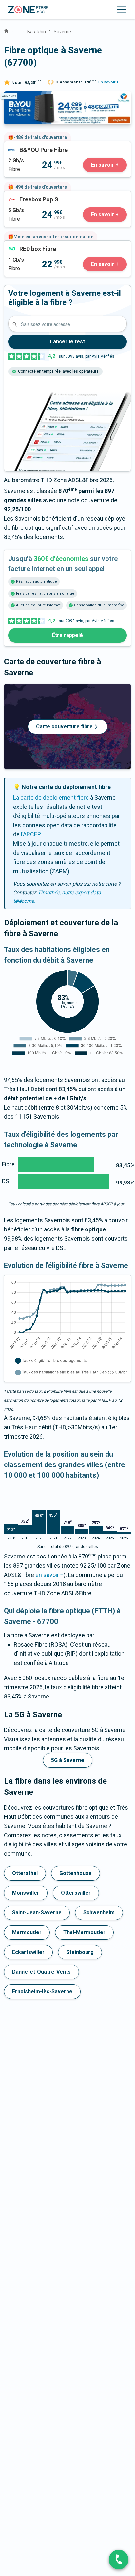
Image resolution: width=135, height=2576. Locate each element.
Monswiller (26, 1893)
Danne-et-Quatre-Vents (41, 1972)
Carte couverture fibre (64, 726)
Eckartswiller (28, 1952)
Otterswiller (76, 1893)
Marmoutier (27, 1932)
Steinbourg (80, 1952)
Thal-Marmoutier (84, 1932)
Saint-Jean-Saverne (37, 1913)
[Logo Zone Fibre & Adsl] (28, 10)
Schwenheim (99, 1913)
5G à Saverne (68, 1760)
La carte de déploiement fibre (51, 797)
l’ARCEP (30, 834)
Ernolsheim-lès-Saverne (42, 1991)
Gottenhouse (76, 1873)
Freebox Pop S (23, 195)
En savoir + (108, 82)
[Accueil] (6, 30)
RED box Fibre (22, 245)
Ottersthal (25, 1873)
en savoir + (49, 1575)
